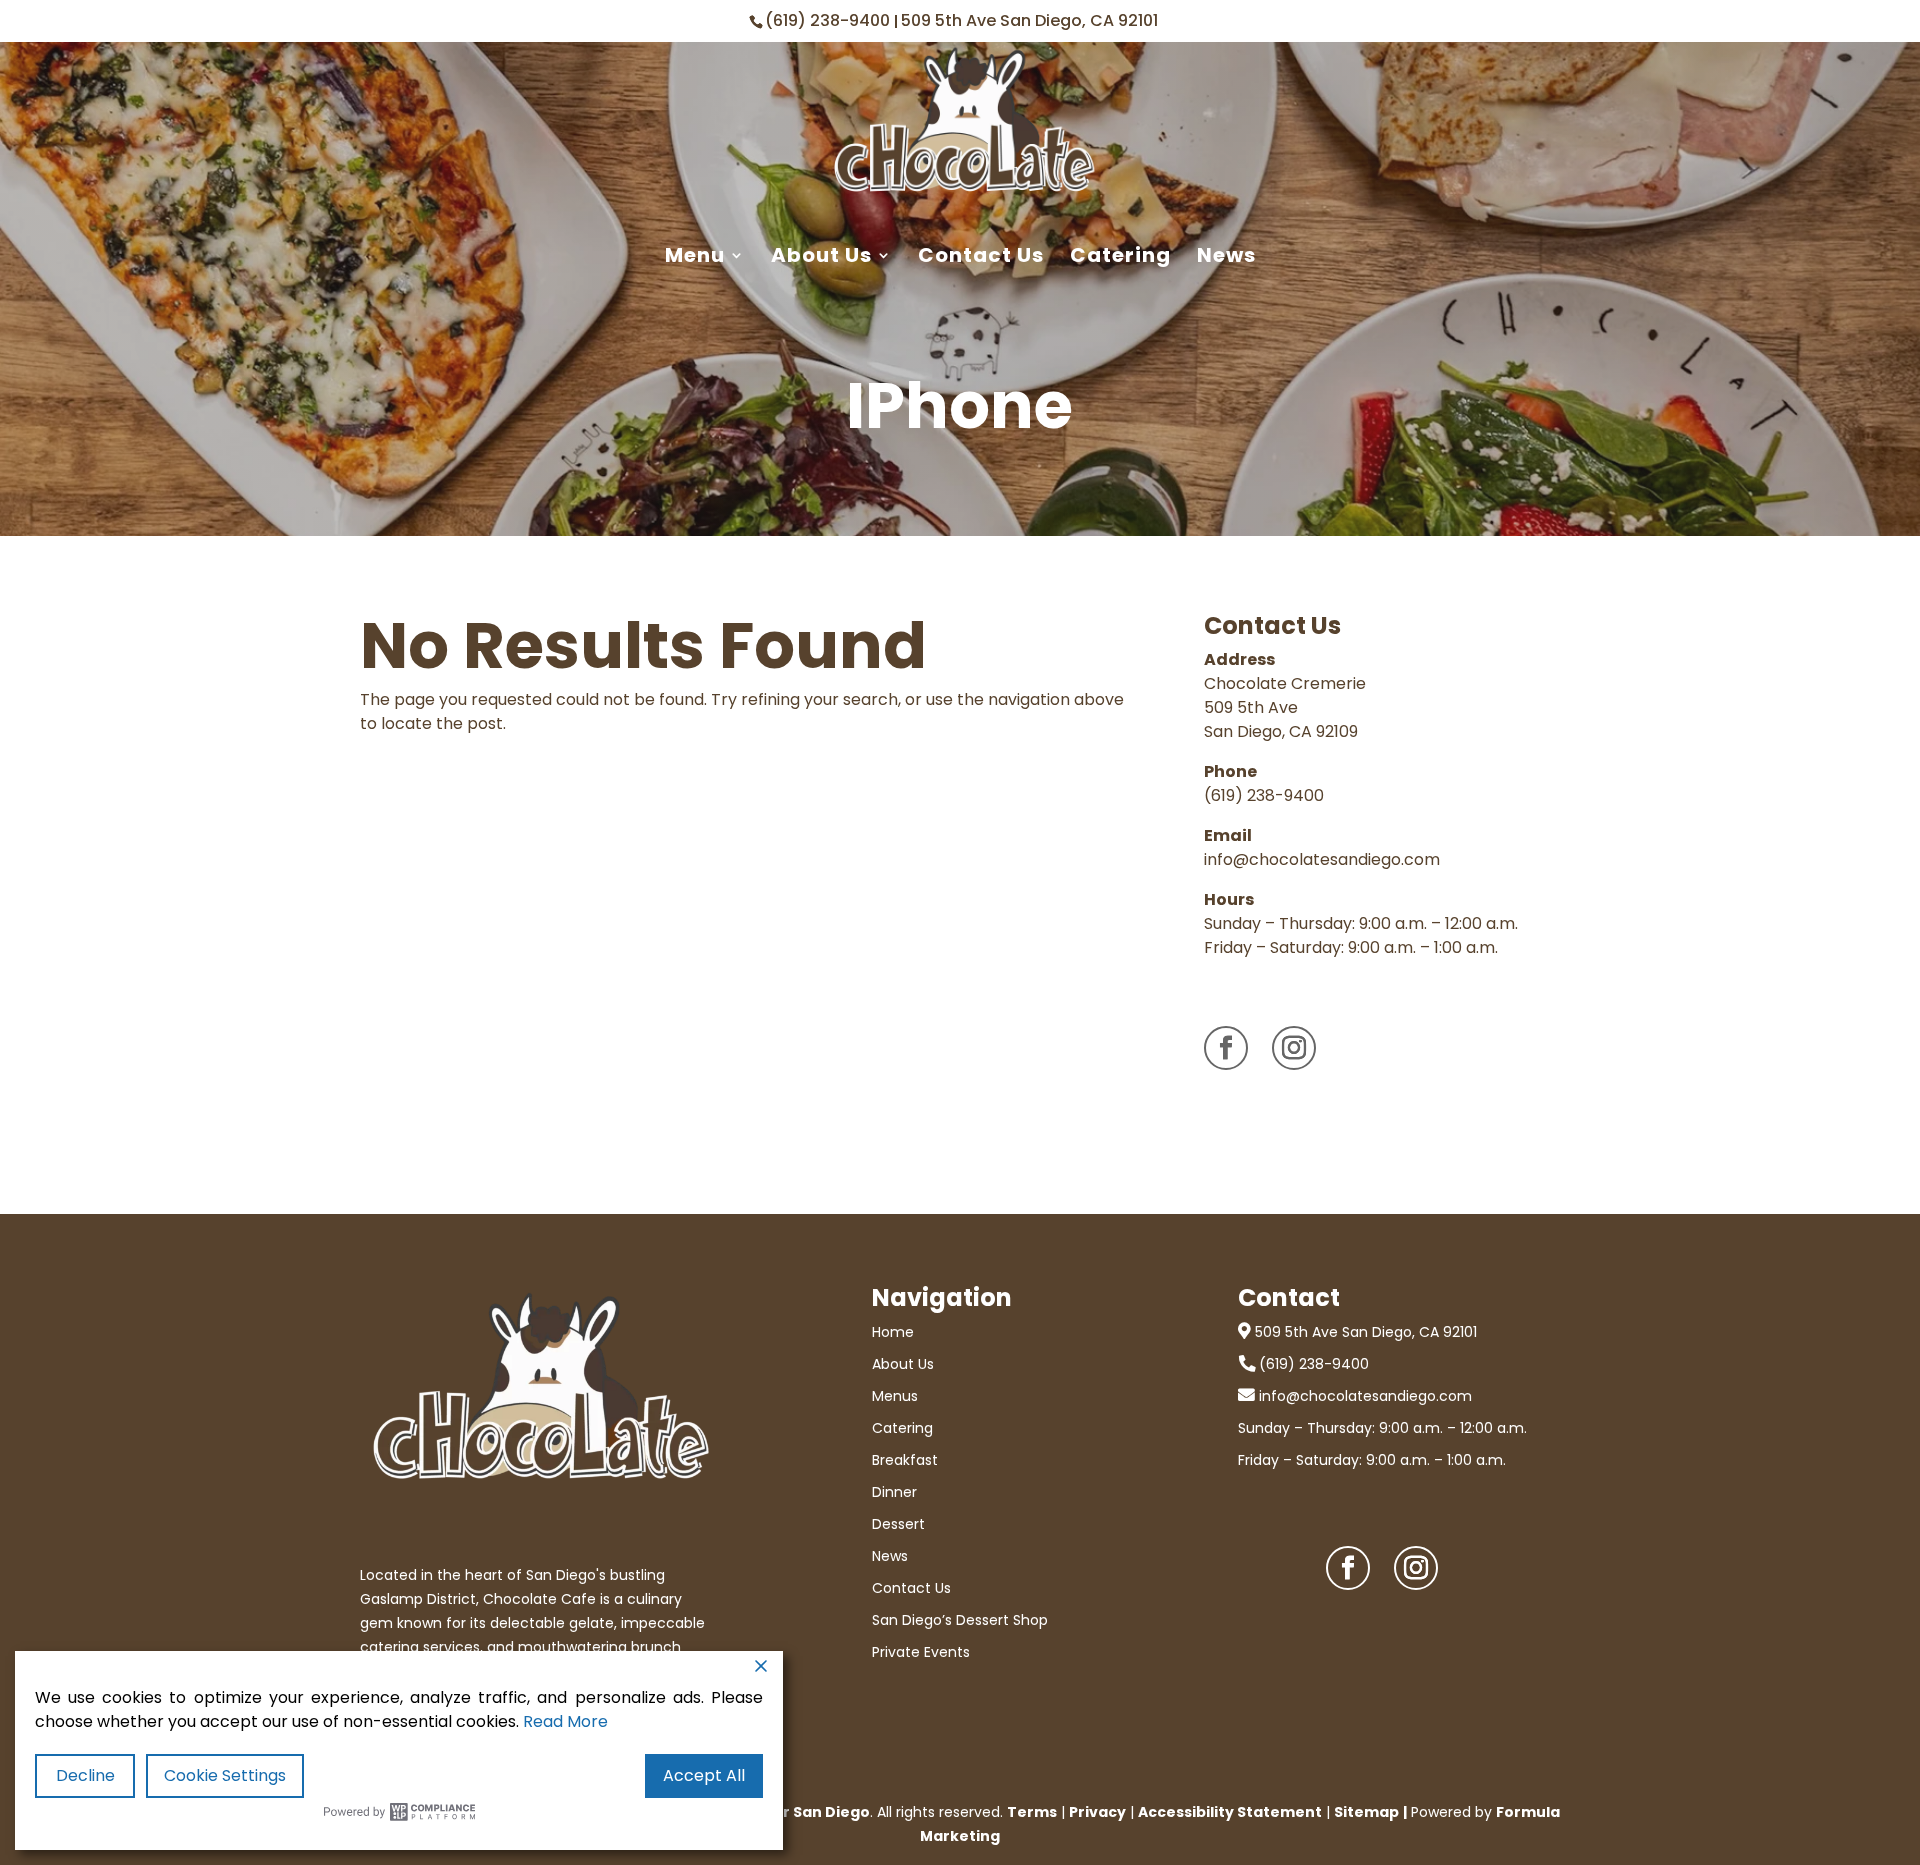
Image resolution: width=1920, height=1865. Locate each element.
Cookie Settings (225, 1775)
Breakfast (905, 1460)
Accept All (704, 1775)
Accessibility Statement (1230, 1812)
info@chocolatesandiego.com (1322, 859)
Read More (565, 1721)
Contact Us (981, 256)
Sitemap (1366, 1812)
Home (893, 1332)
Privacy (1097, 1812)
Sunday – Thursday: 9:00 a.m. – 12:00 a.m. (1382, 1428)
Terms (1032, 1812)
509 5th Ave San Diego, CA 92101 (1029, 20)
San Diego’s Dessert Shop (960, 1620)
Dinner (894, 1492)
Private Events (921, 1652)
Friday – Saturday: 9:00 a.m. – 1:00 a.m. (1372, 1460)
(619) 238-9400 (829, 20)
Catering (1120, 256)
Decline (85, 1775)
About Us (821, 256)
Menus (895, 1396)
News (1226, 256)
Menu (695, 256)
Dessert (898, 1524)
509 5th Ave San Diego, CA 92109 (1281, 719)
